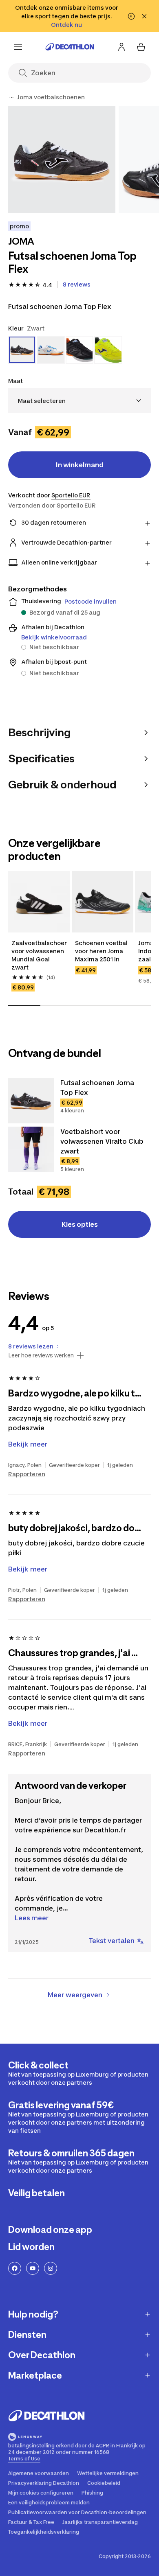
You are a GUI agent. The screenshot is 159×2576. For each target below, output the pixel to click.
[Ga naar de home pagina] (70, 47)
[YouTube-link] (33, 2268)
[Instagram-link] (51, 2268)
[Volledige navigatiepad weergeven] (11, 97)
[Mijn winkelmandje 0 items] (141, 47)
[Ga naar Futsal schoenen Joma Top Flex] (31, 1101)
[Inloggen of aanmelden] (121, 47)
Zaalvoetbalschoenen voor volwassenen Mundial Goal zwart (39, 955)
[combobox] (79, 401)
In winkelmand (80, 465)
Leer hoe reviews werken (41, 1355)
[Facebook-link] (15, 2268)
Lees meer (32, 1918)
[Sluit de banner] (144, 16)
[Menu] (18, 47)
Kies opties (80, 1224)
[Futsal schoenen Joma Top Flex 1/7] (62, 160)
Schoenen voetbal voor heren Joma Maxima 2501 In (102, 951)
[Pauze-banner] (131, 16)
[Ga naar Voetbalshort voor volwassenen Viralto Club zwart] (31, 1149)
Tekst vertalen (112, 1941)
